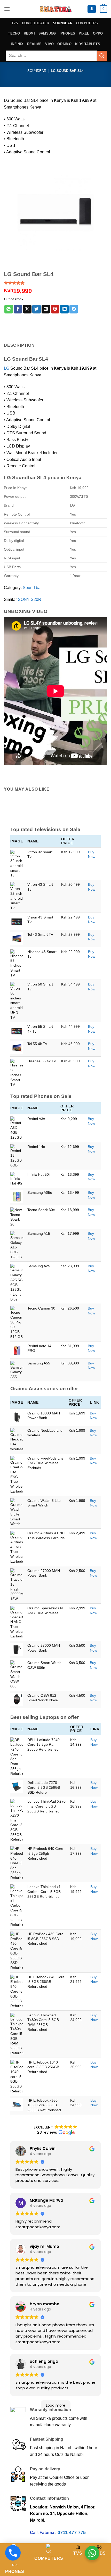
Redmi (29, 33)
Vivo (49, 44)
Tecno (14, 33)
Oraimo (64, 44)
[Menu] (7, 9)
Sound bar (32, 588)
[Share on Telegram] (74, 309)
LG (7, 368)
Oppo (98, 33)
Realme (34, 44)
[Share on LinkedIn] (64, 309)
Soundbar (63, 23)
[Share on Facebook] (18, 309)
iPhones (68, 33)
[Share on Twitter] (37, 309)
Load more (56, 2405)
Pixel (84, 33)
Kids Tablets (88, 44)
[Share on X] (27, 309)
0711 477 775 (72, 2532)
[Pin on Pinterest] (55, 309)
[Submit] (102, 56)
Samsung (47, 33)
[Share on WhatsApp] (9, 309)
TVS (15, 23)
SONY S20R (30, 599)
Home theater (36, 23)
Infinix (17, 44)
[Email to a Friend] (46, 309)
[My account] (92, 9)
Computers (87, 23)
